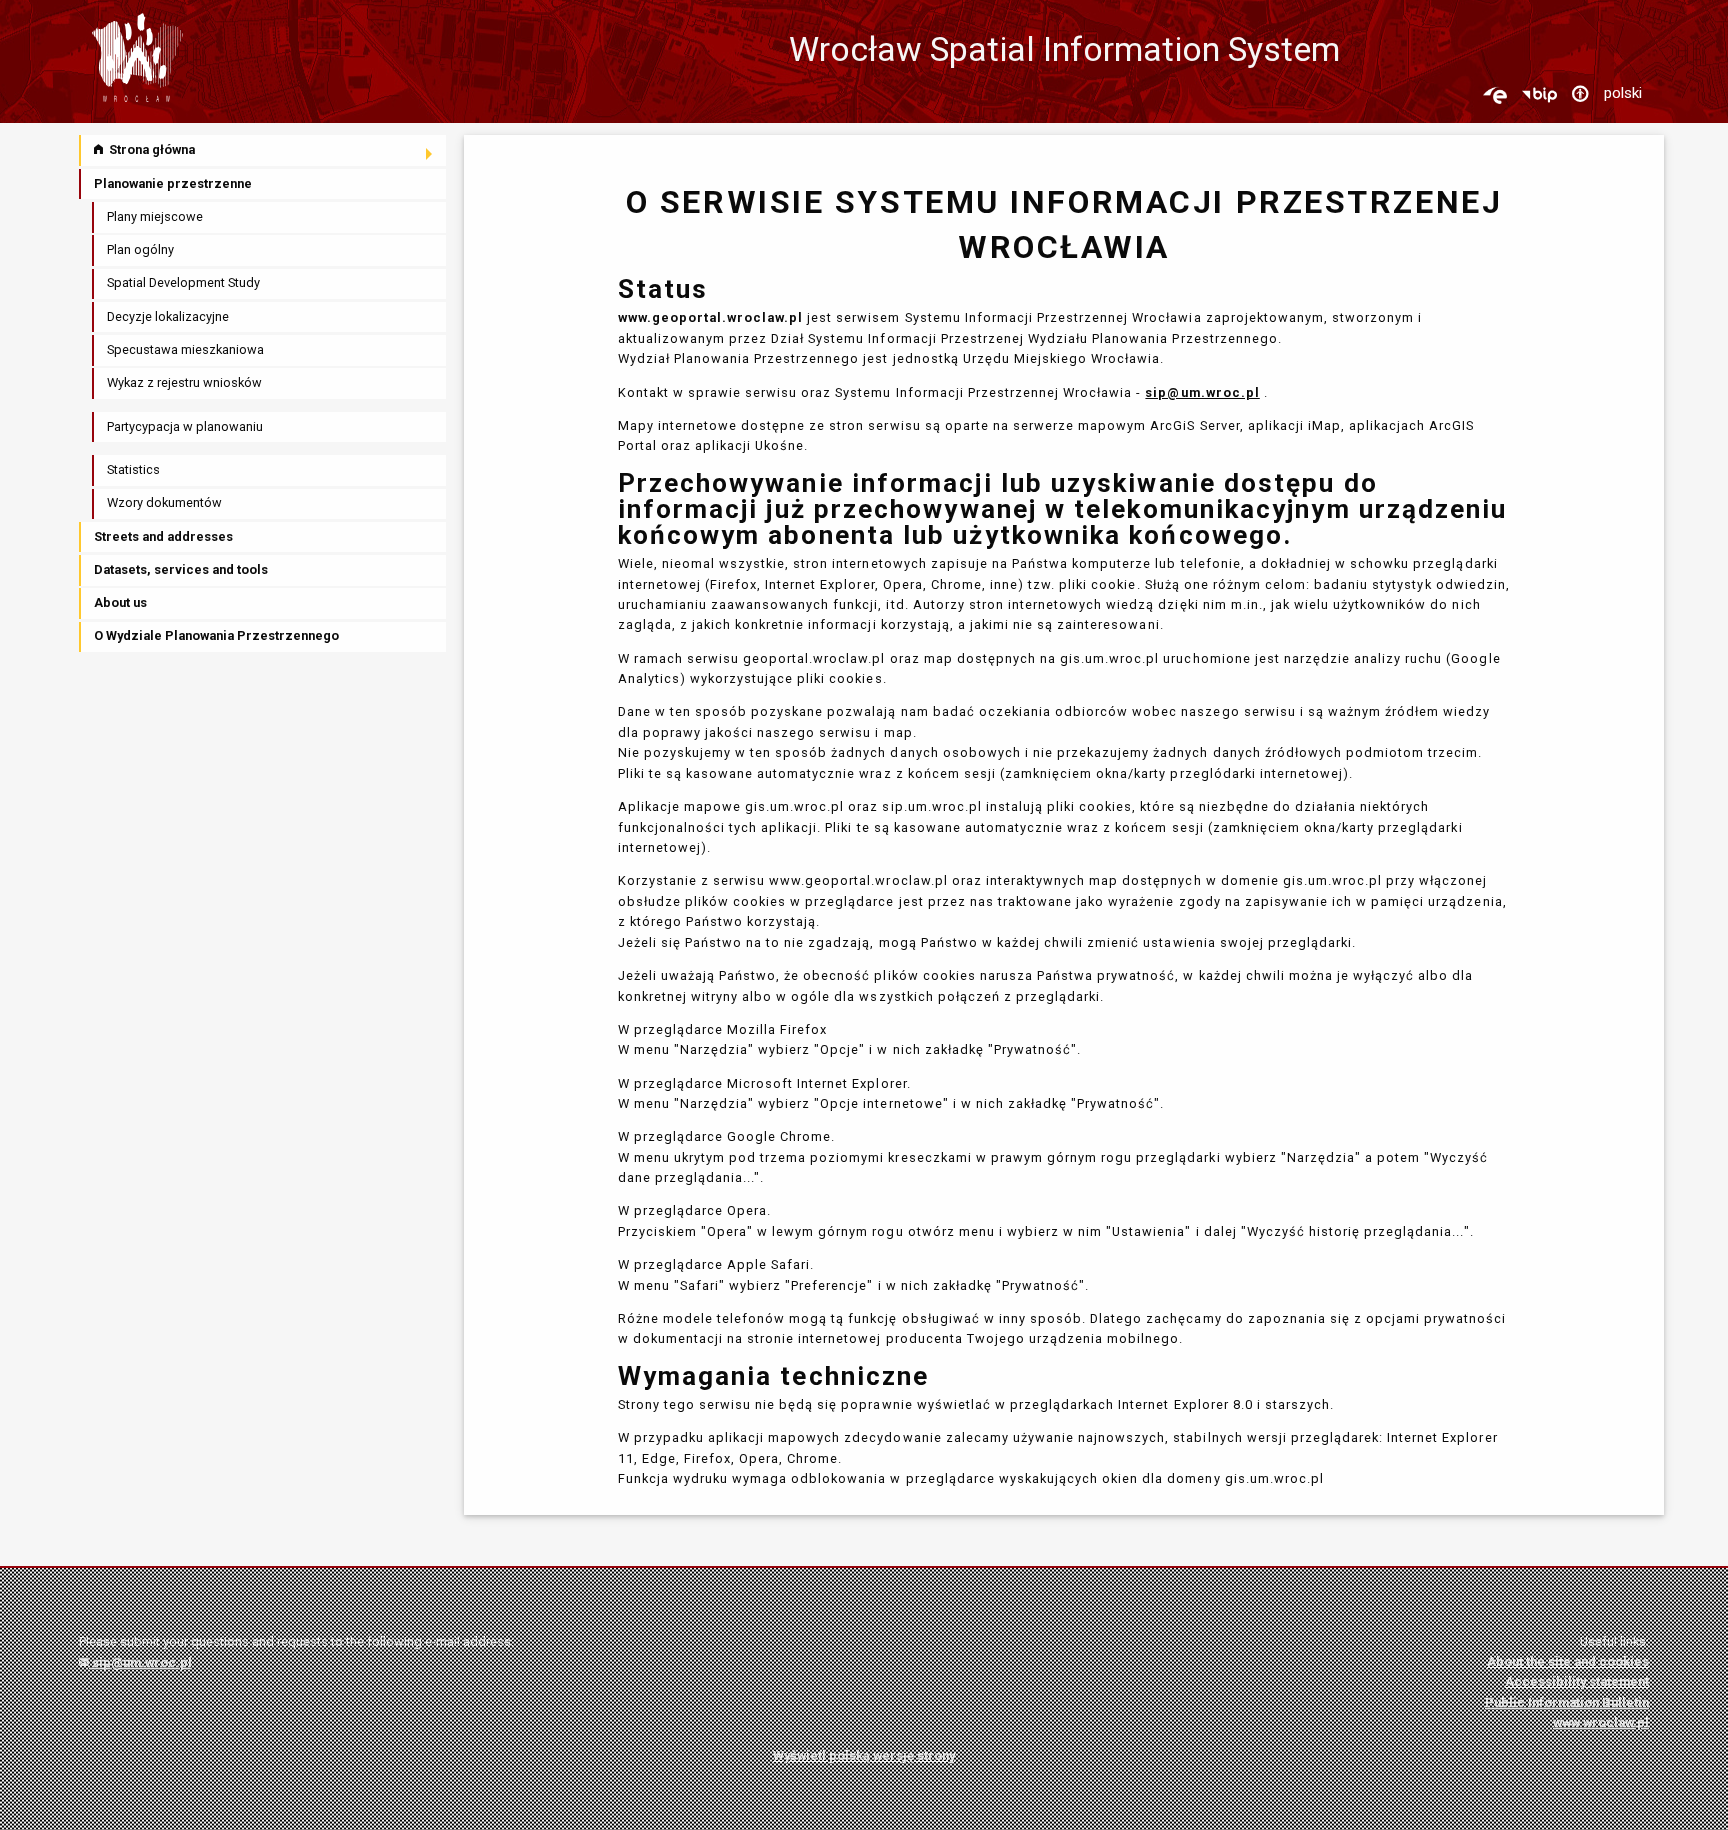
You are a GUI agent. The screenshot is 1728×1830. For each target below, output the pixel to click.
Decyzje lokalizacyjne (168, 316)
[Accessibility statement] (1580, 95)
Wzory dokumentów (164, 502)
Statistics (133, 469)
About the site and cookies (1568, 1661)
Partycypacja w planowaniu (185, 426)
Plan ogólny (140, 249)
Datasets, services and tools (181, 569)
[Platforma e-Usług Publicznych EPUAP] (1495, 95)
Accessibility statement (1577, 1681)
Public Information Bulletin (1567, 1702)
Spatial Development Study (183, 282)
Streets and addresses (163, 536)
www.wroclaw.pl (1601, 1722)
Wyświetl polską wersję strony (864, 1755)
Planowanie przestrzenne (173, 183)
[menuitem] (264, 150)
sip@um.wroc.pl (140, 1662)
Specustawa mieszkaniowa (185, 349)
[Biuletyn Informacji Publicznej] (1539, 95)
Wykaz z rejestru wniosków (184, 382)
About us (120, 602)
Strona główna (150, 149)
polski (1623, 93)
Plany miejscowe (155, 216)
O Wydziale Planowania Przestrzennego (216, 635)
